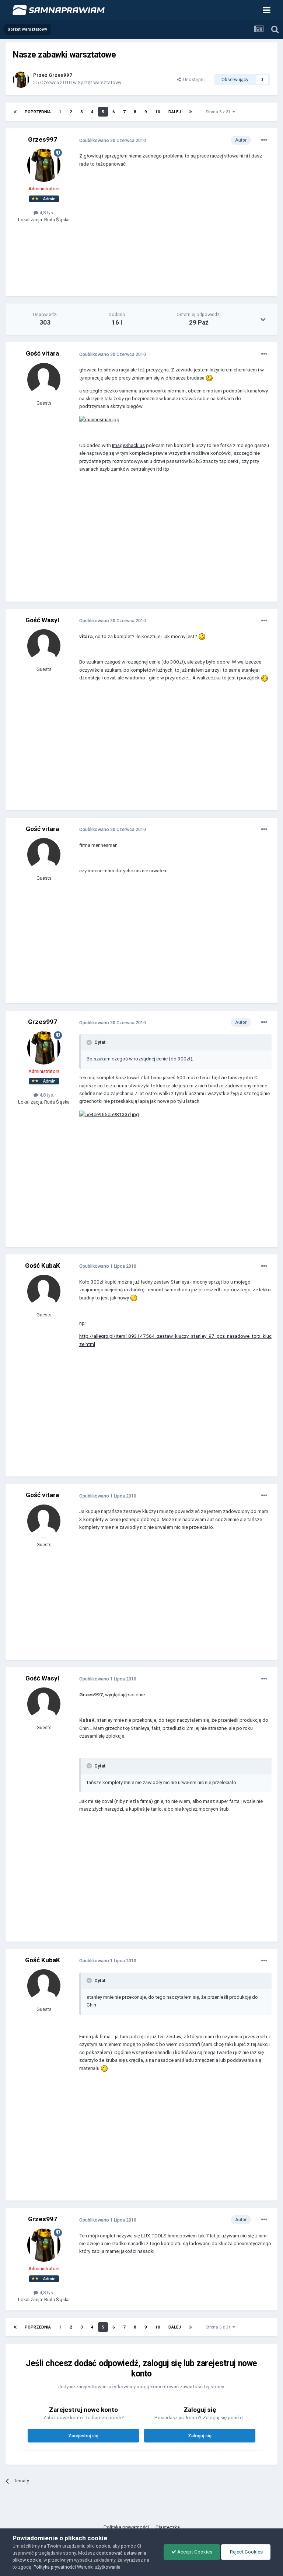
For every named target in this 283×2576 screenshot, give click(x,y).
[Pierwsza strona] (15, 112)
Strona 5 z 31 (219, 112)
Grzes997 (60, 75)
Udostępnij (193, 79)
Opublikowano (113, 140)
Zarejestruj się (83, 2436)
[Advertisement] (165, 237)
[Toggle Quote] (90, 1042)
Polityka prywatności (126, 2527)
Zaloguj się (200, 2436)
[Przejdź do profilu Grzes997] (21, 80)
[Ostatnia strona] (191, 112)
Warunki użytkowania (99, 2567)
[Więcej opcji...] (264, 140)
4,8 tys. (46, 213)
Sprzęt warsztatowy (99, 82)
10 (158, 112)
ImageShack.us (128, 445)
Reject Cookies (246, 2552)
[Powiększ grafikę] (209, 378)
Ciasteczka (168, 2527)
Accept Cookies (194, 2552)
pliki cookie (98, 2546)
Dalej (175, 112)
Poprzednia (38, 112)
